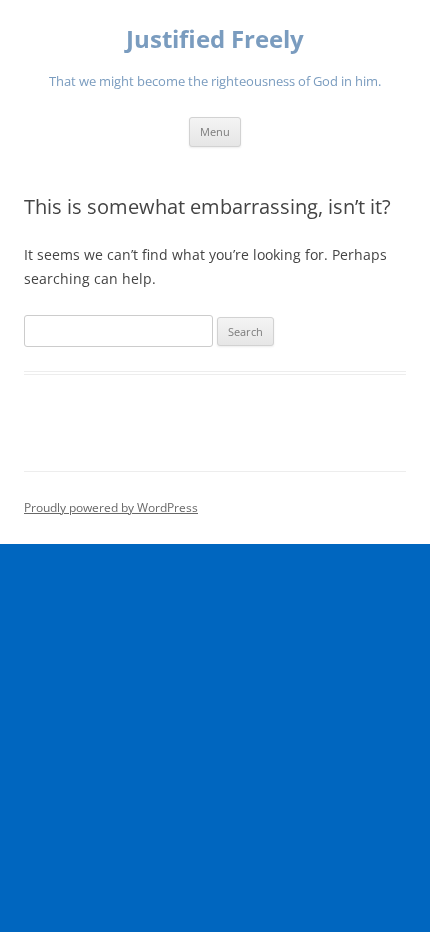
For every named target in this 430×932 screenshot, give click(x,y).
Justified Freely (215, 39)
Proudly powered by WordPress (111, 507)
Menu (215, 131)
